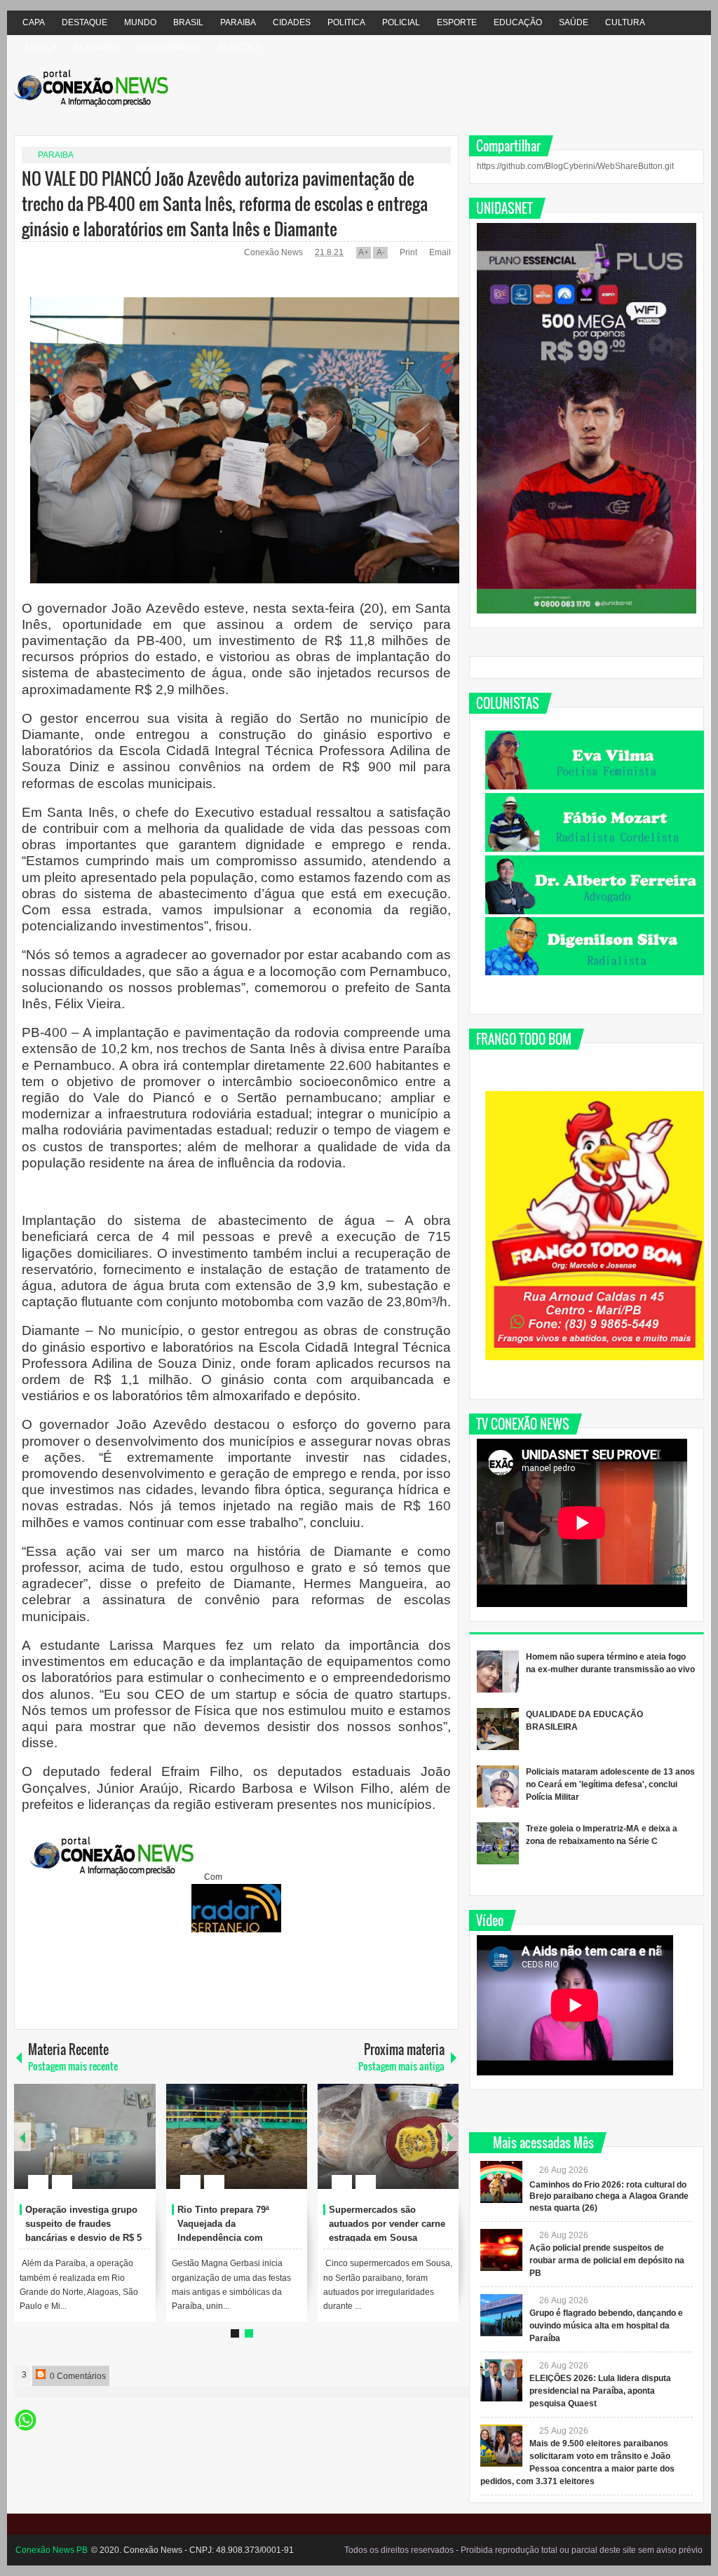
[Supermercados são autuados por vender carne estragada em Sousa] (388, 2136)
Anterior (450, 2137)
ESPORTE (457, 22)
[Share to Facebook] (103, 2148)
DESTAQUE (84, 22)
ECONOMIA (97, 47)
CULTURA (625, 22)
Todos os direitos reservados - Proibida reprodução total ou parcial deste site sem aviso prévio (523, 2550)
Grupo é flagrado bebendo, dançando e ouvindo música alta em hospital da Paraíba (606, 2326)
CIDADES (292, 22)
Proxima (22, 2137)
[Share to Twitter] (121, 2148)
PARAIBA (238, 22)
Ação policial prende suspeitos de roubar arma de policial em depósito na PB (607, 2260)
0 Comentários (77, 2376)
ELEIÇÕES (240, 47)
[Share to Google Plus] (140, 2148)
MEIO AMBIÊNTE (169, 47)
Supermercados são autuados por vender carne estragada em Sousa (387, 2224)
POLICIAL (401, 22)
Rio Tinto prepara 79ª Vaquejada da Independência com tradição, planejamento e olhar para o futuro (231, 2237)
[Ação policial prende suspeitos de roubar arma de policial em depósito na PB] (501, 2250)
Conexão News (275, 252)
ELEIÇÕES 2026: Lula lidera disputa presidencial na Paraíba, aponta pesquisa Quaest (600, 2391)
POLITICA (346, 22)
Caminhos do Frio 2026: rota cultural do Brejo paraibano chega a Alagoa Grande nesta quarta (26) (609, 2197)
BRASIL (188, 22)
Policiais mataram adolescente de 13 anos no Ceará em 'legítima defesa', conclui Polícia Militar (610, 1784)
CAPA (34, 22)
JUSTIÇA (40, 47)
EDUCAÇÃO (518, 22)
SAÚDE (574, 22)
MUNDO (140, 22)
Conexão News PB (52, 2550)
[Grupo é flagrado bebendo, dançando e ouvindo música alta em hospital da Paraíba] (501, 2315)
